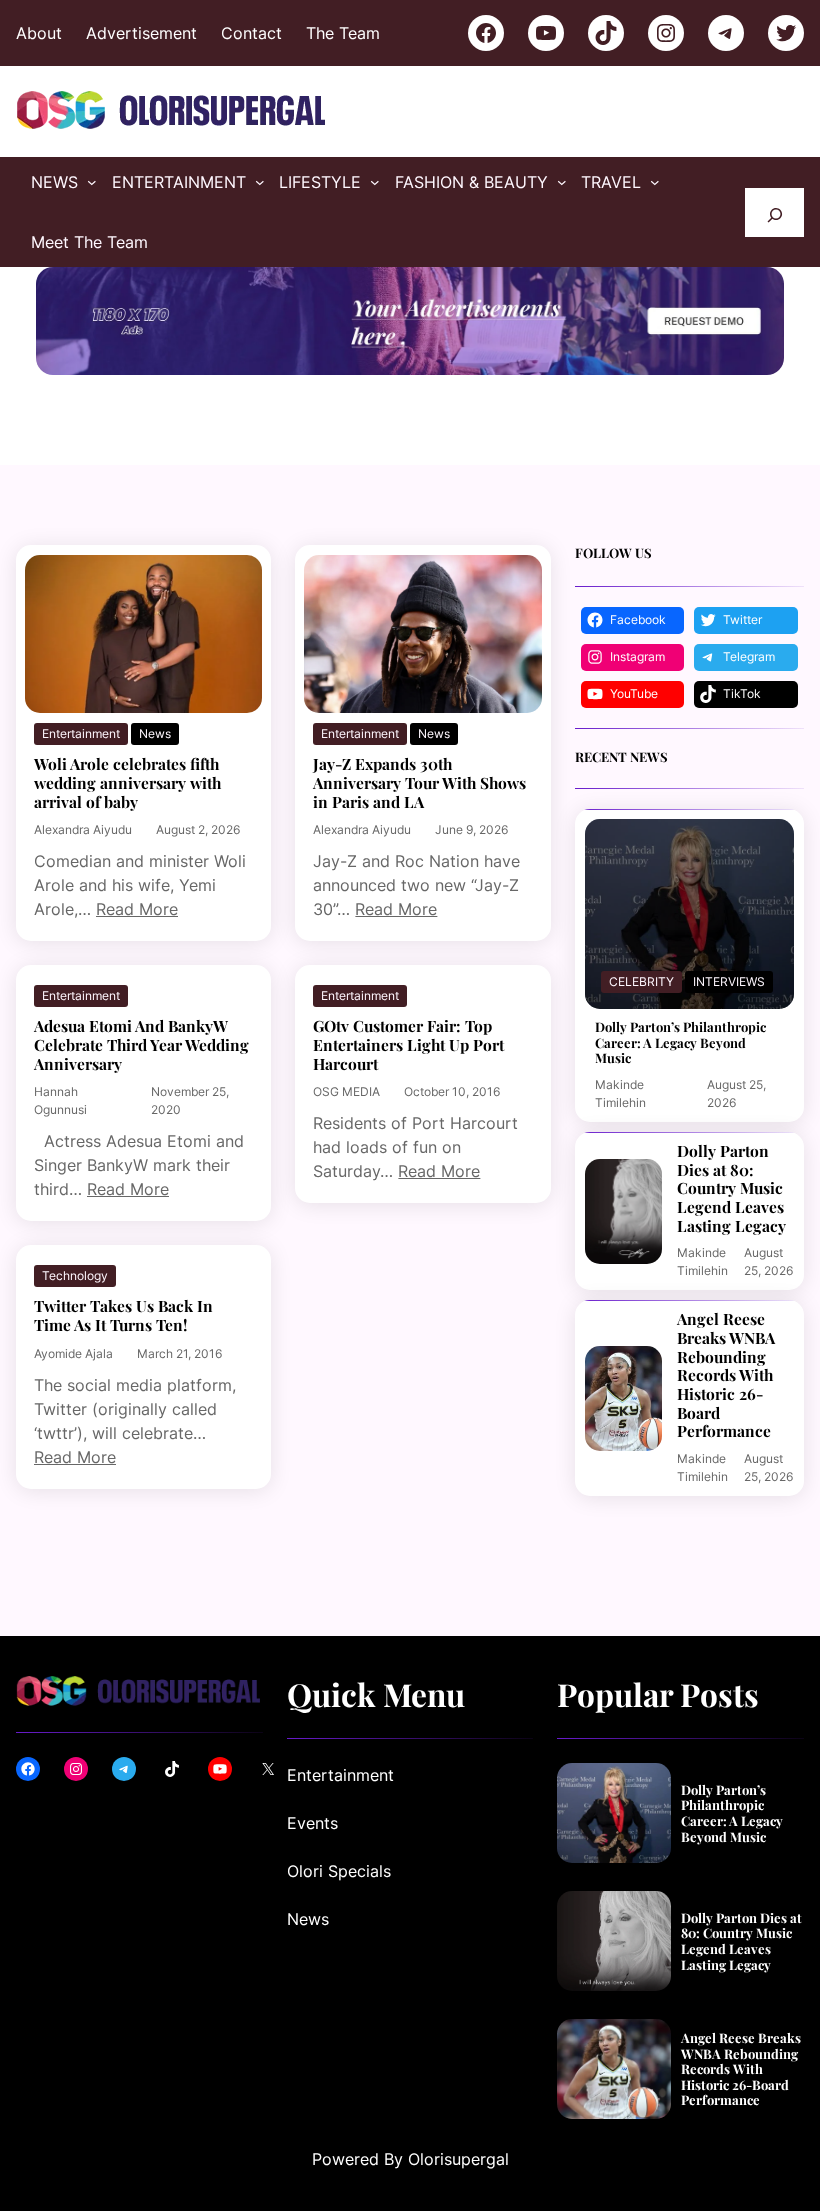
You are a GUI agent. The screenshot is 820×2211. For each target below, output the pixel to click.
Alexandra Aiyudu (83, 829)
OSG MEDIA (346, 1091)
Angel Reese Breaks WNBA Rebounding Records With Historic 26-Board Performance (726, 1375)
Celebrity (641, 981)
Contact (251, 33)
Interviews (729, 981)
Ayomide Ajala (73, 1353)
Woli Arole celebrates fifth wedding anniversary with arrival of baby (127, 783)
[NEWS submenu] (92, 182)
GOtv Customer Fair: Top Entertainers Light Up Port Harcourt (408, 1045)
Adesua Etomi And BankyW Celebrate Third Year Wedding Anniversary (141, 1045)
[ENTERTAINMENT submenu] (260, 182)
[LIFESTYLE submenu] (375, 182)
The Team (343, 33)
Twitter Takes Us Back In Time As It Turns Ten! (123, 1315)
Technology (75, 1275)
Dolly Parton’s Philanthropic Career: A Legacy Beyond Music (680, 1042)
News (155, 733)
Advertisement (141, 33)
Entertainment (81, 733)
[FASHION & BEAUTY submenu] (562, 182)
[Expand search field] (774, 212)
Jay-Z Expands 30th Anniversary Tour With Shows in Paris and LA (419, 783)
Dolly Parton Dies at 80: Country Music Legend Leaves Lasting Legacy (731, 1188)
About (39, 33)
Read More (137, 909)
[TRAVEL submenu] (655, 182)
